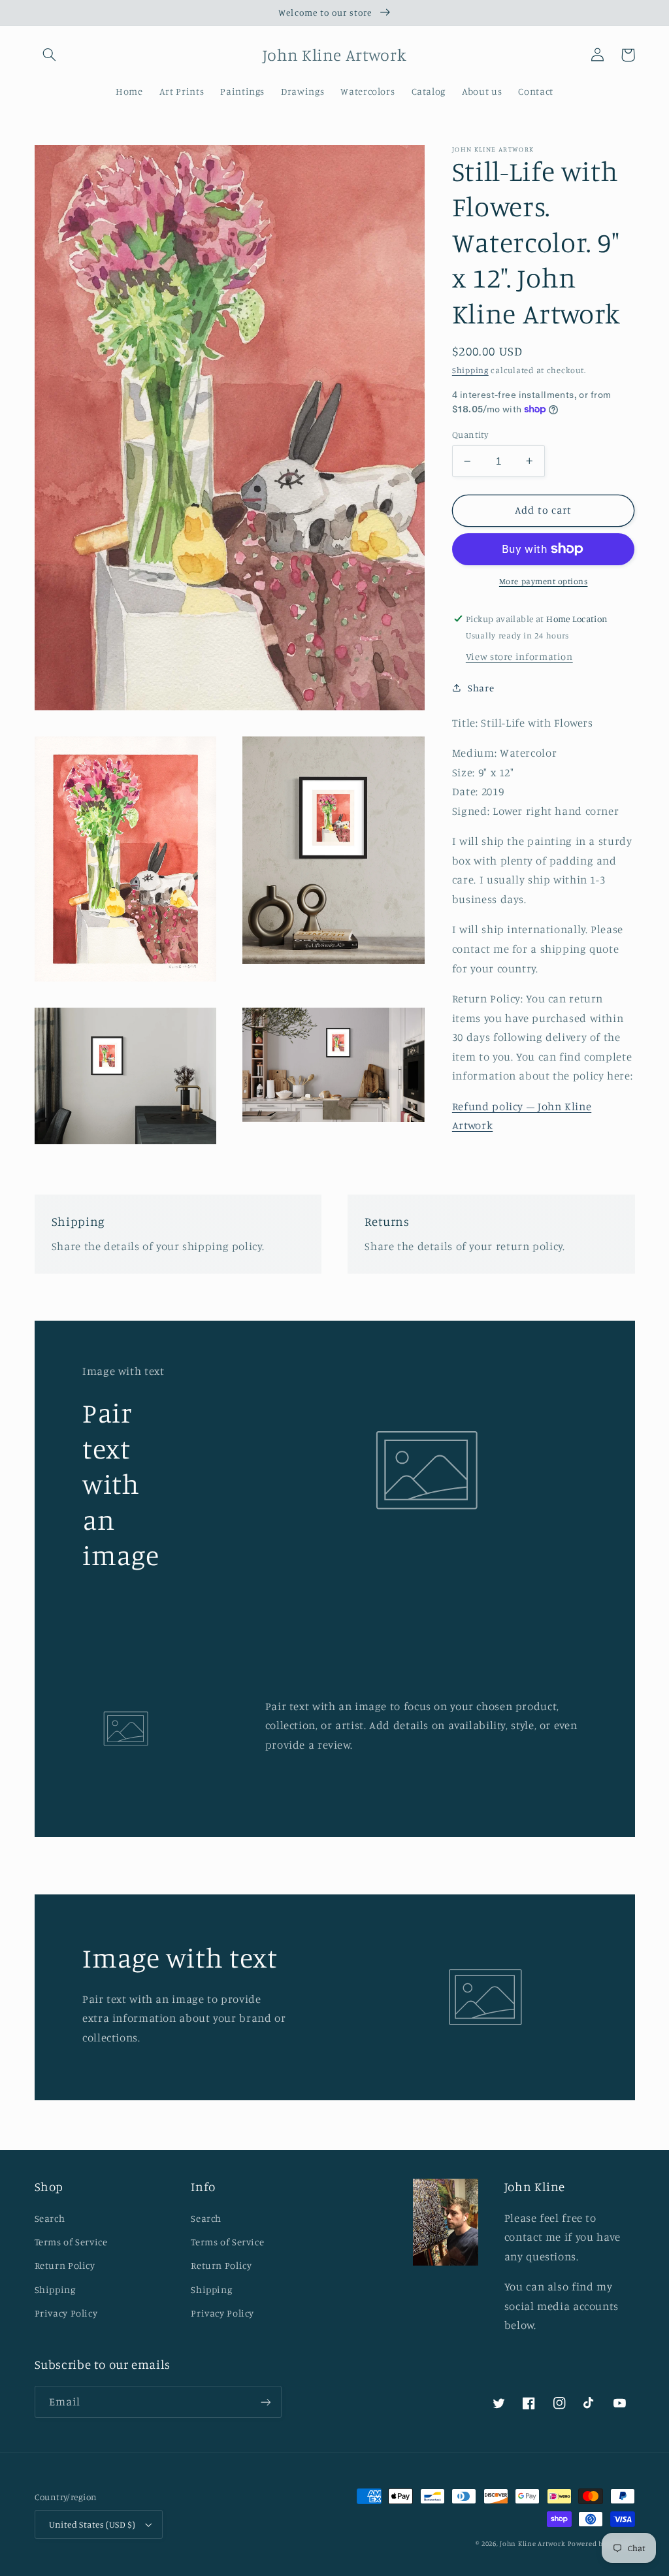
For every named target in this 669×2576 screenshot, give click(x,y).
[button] (50, 55)
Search (50, 2218)
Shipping (470, 370)
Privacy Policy (66, 2313)
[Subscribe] (265, 2402)
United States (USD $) (92, 2524)
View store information (519, 656)
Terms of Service (71, 2242)
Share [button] (481, 688)
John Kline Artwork (532, 2543)
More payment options (544, 581)
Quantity (470, 435)
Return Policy (65, 2265)
